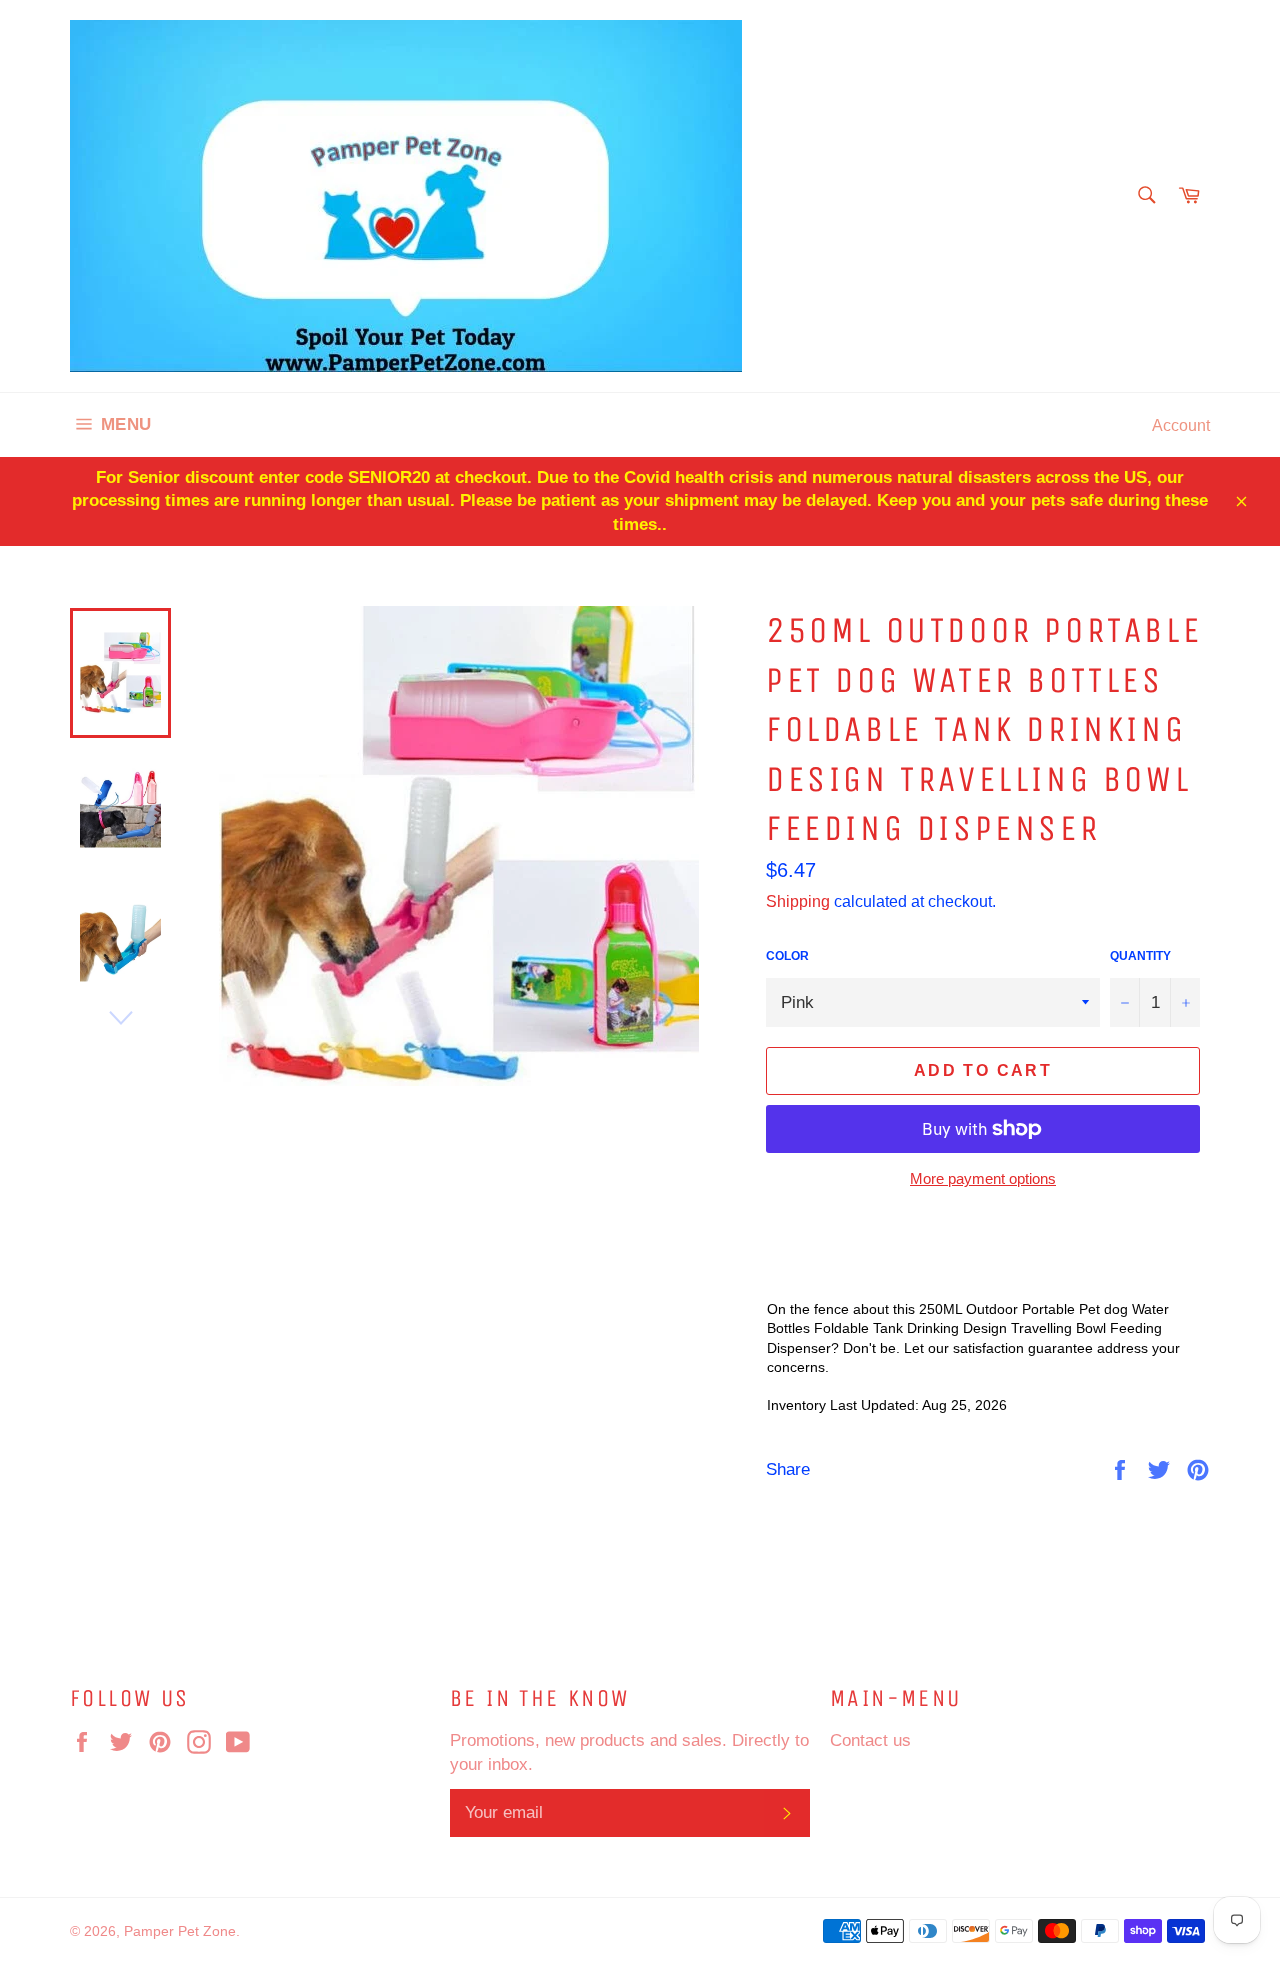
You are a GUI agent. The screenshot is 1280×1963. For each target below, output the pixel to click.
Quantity (1140, 955)
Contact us (870, 1740)
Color (787, 955)
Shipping (798, 901)
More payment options (983, 1178)
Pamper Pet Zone (180, 1931)
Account (1181, 425)
